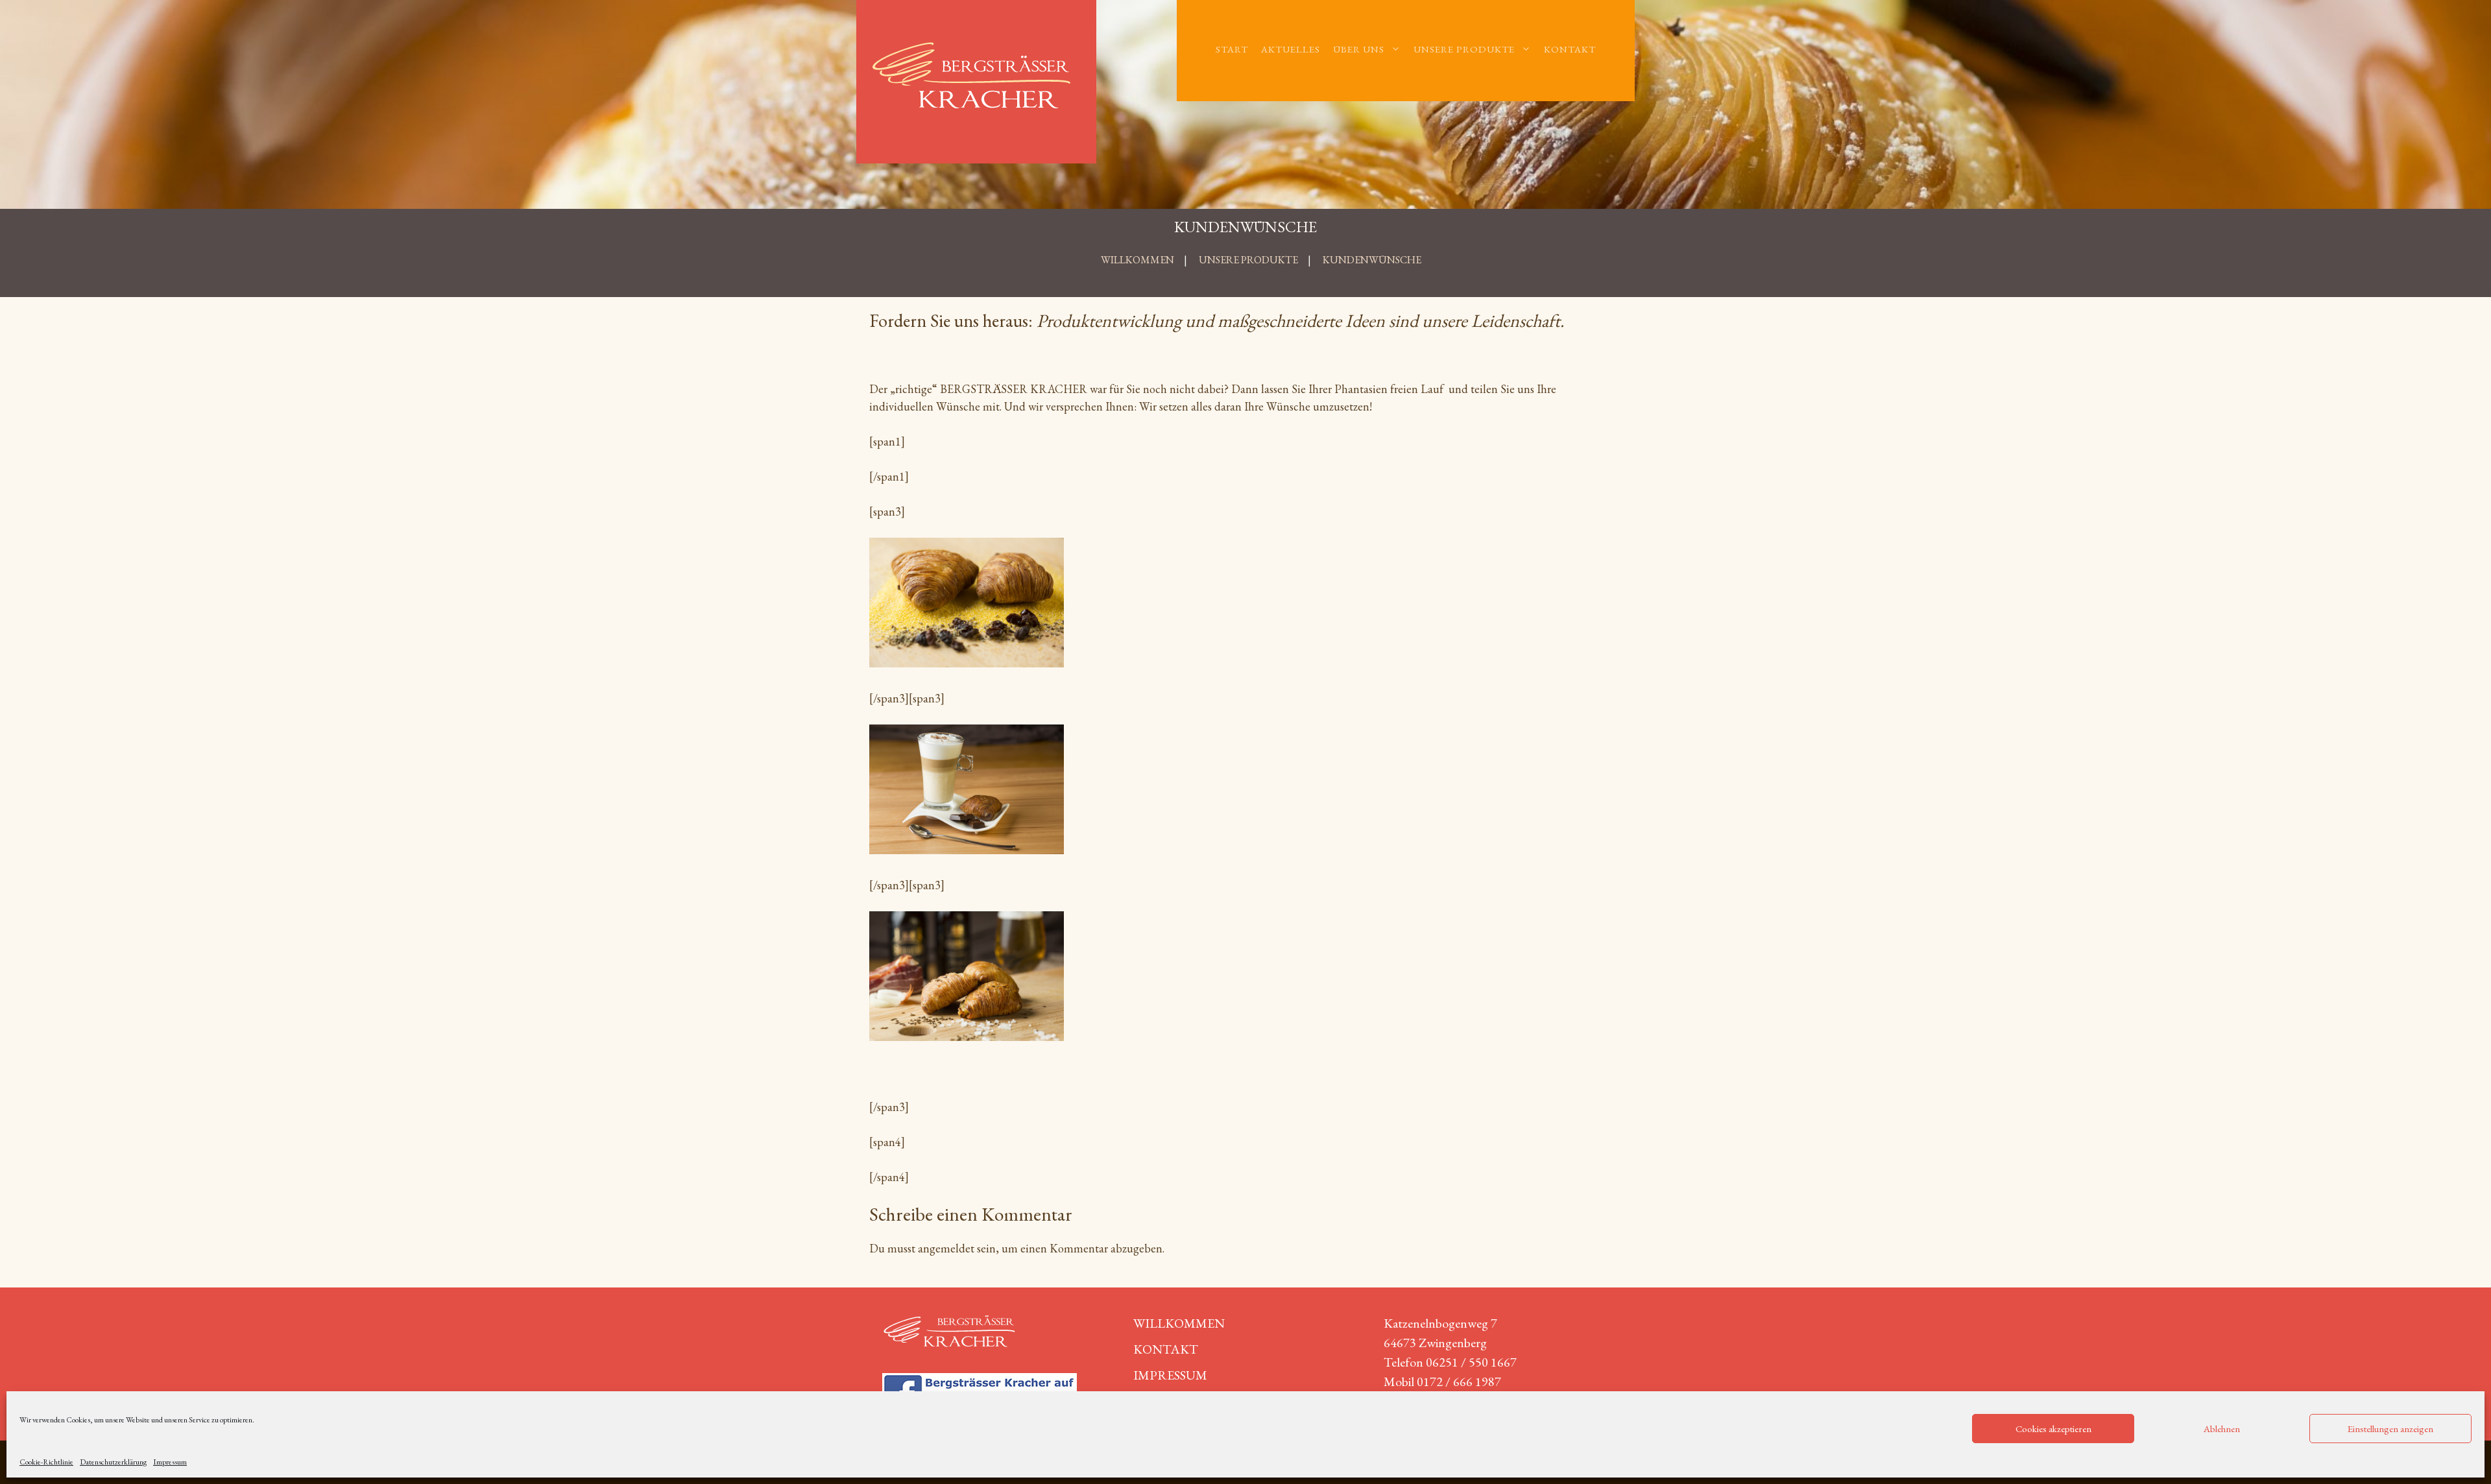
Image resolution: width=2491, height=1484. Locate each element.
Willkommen (1179, 1323)
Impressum (170, 1462)
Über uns (1359, 49)
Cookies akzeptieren (2053, 1429)
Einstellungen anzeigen (2390, 1429)
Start (1232, 49)
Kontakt (1570, 49)
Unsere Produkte (1464, 49)
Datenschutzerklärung (113, 1462)
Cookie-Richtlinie (46, 1462)
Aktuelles (1291, 49)
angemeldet (946, 1248)
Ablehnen (2222, 1429)
